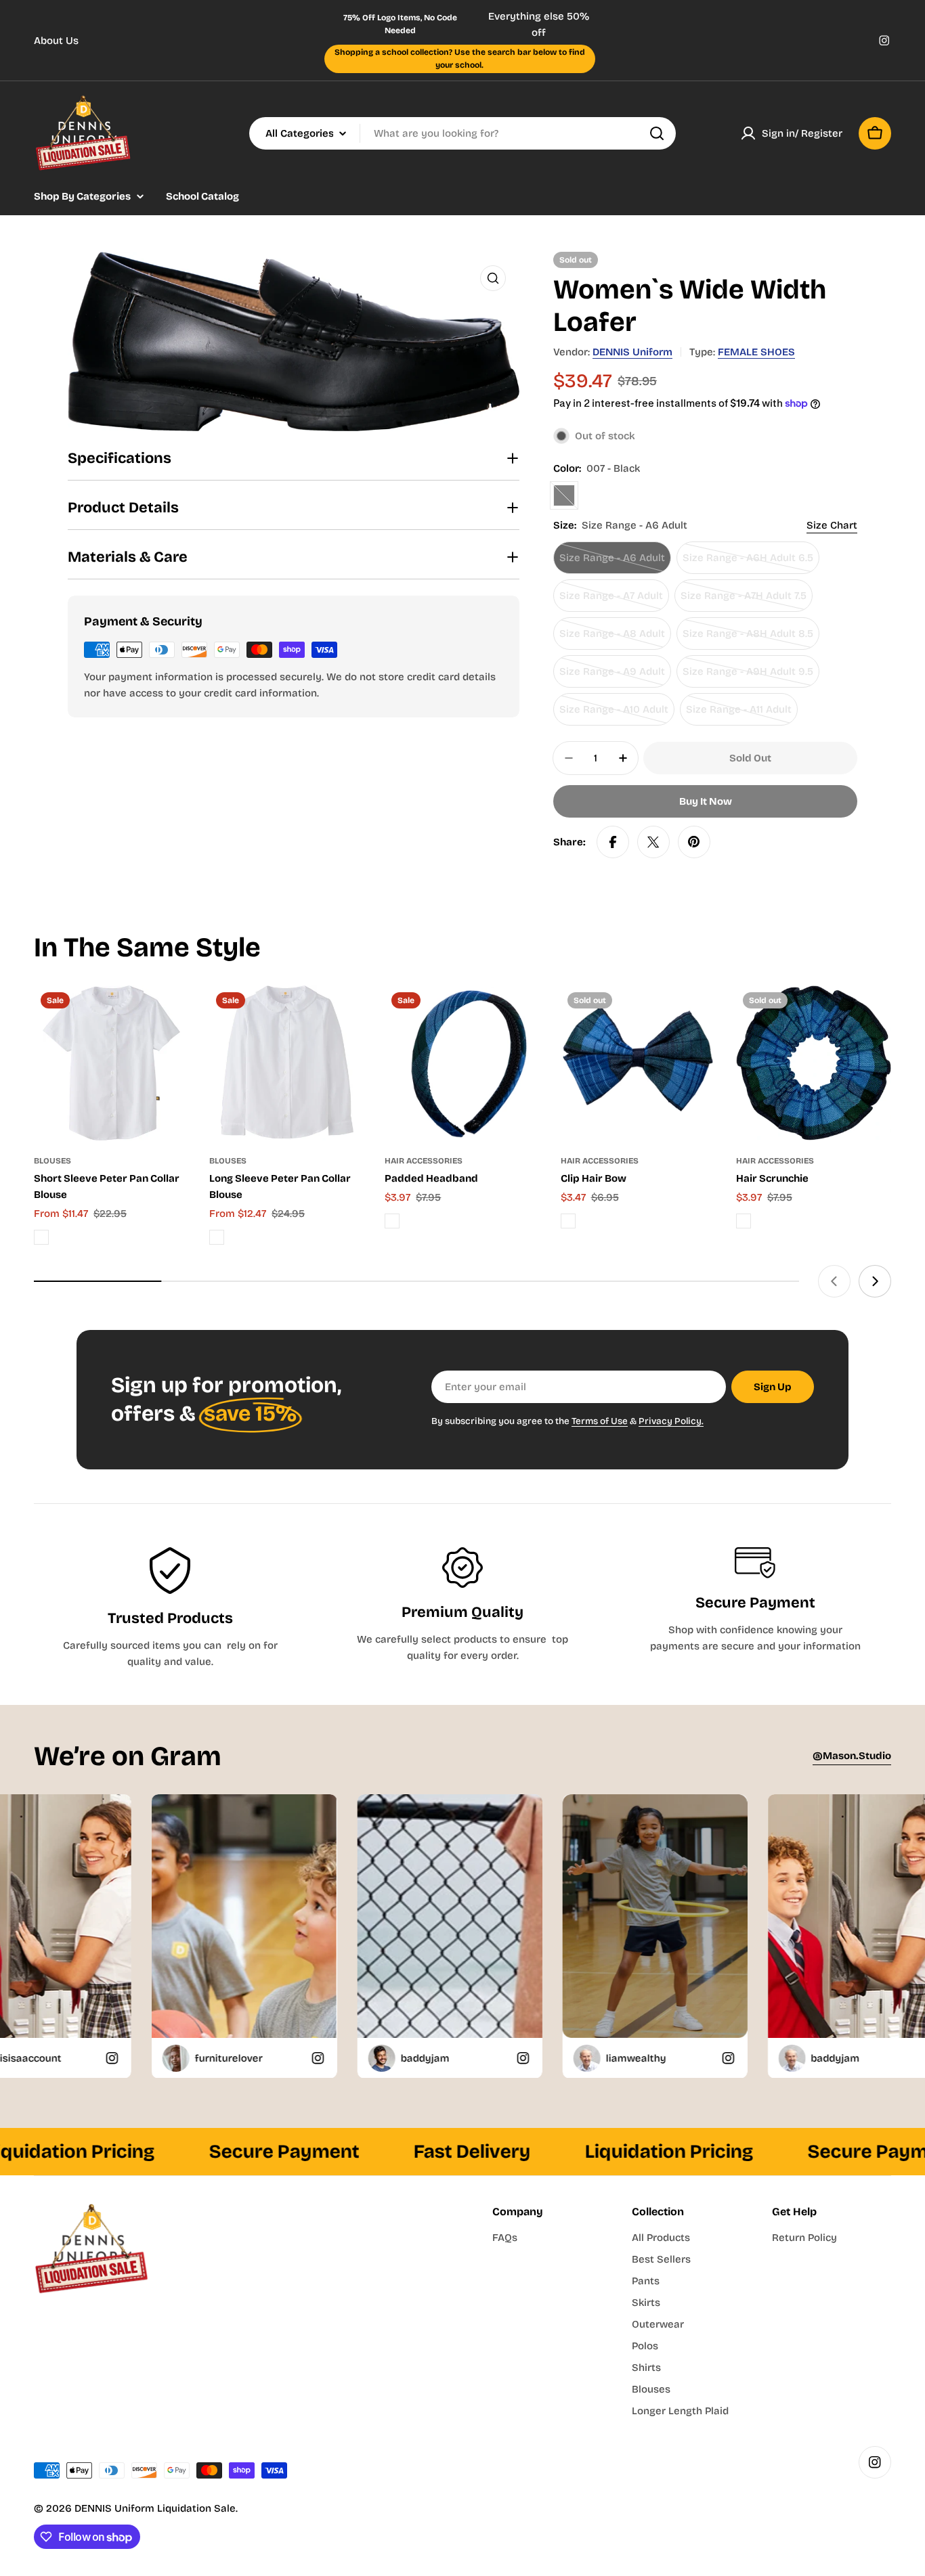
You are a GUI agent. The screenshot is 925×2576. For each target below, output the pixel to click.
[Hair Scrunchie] (814, 1063)
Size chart (832, 525)
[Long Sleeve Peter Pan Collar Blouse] (287, 1063)
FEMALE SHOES (756, 352)
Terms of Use (600, 1421)
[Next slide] (875, 1281)
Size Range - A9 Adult (614, 676)
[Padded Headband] (462, 1063)
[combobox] (462, 133)
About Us (56, 41)
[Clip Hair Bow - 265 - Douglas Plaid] (568, 1221)
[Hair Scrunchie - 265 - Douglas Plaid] (744, 1221)
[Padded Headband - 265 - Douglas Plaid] (392, 1221)
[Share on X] (653, 842)
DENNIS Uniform (632, 352)
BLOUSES (52, 1161)
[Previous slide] (834, 1281)
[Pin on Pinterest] (694, 842)
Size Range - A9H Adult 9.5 (748, 676)
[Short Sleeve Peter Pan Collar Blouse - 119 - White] (41, 1237)
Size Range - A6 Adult (614, 563)
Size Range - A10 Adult (615, 714)
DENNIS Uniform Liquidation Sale (155, 2508)
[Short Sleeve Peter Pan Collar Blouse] (111, 1063)
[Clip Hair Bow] (638, 1063)
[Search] (657, 133)
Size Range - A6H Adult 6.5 (748, 563)
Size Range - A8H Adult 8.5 (748, 639)
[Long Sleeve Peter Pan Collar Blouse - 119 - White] (217, 1237)
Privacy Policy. (671, 1421)
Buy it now (706, 801)
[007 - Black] (564, 495)
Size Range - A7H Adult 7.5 (744, 601)
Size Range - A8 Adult (614, 639)
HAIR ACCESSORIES (424, 1161)
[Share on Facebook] (613, 842)
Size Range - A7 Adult (613, 601)
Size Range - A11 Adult (740, 714)
